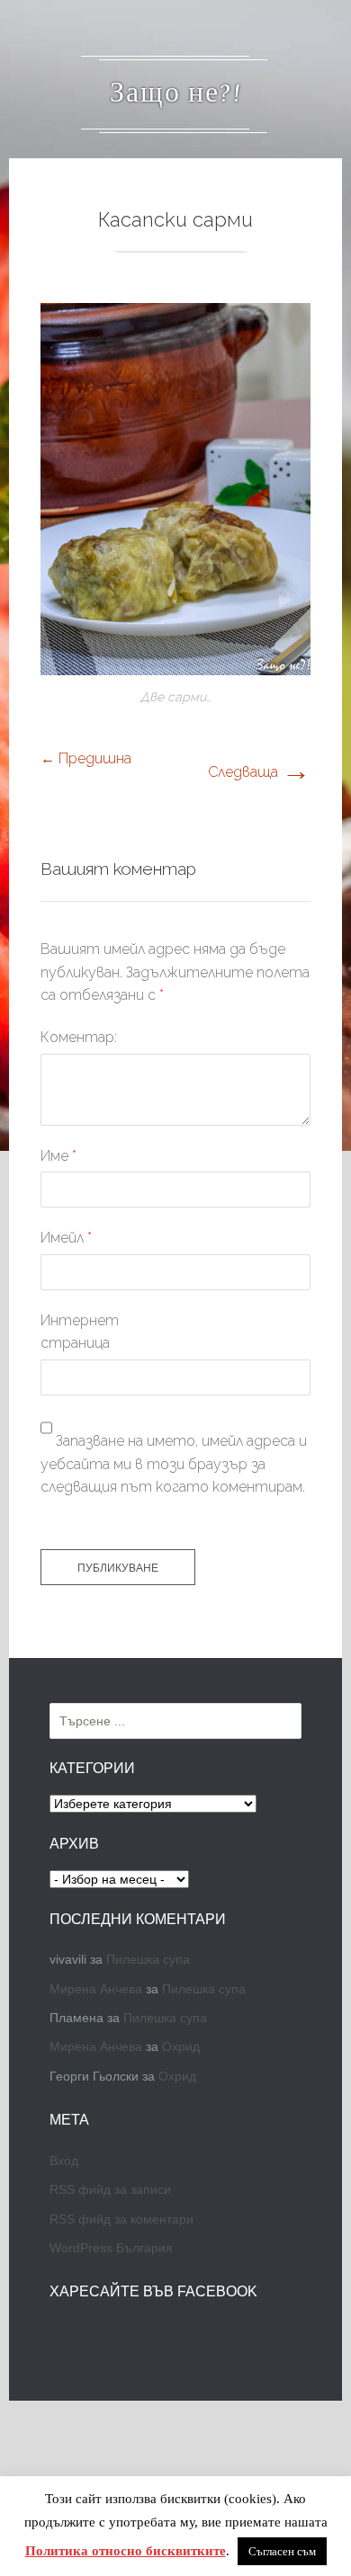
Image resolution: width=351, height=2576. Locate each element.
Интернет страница (80, 1332)
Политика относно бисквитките (126, 2551)
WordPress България (111, 2248)
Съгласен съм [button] (282, 2551)
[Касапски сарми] (175, 670)
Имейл (66, 1238)
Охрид (181, 2046)
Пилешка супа (148, 1959)
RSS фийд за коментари (121, 2219)
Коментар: (79, 1037)
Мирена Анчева (96, 1989)
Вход (64, 2161)
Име (58, 1156)
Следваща (259, 772)
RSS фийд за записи (110, 2189)
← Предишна (86, 758)
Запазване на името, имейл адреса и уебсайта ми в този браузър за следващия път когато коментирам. (174, 1464)
